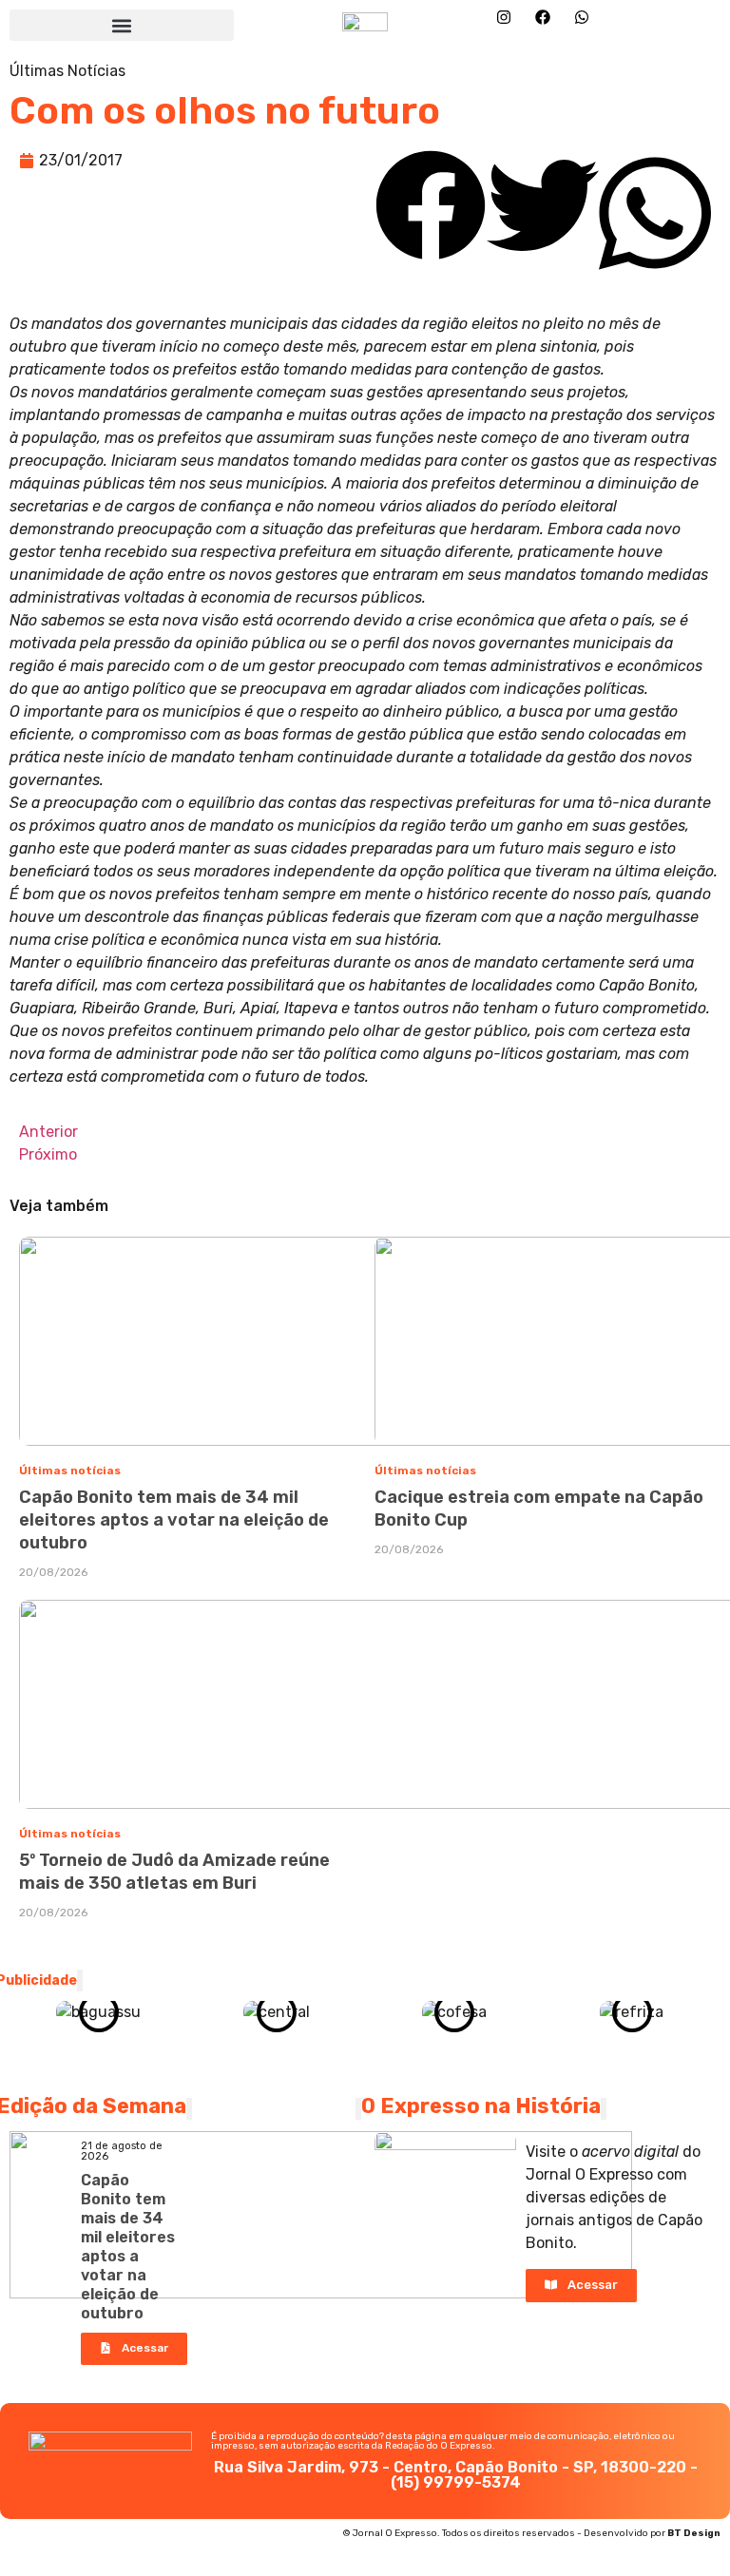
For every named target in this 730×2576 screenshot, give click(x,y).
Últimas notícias (70, 1471)
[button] (122, 25)
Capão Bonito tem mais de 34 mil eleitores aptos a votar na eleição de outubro (174, 1520)
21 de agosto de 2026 (122, 2151)
